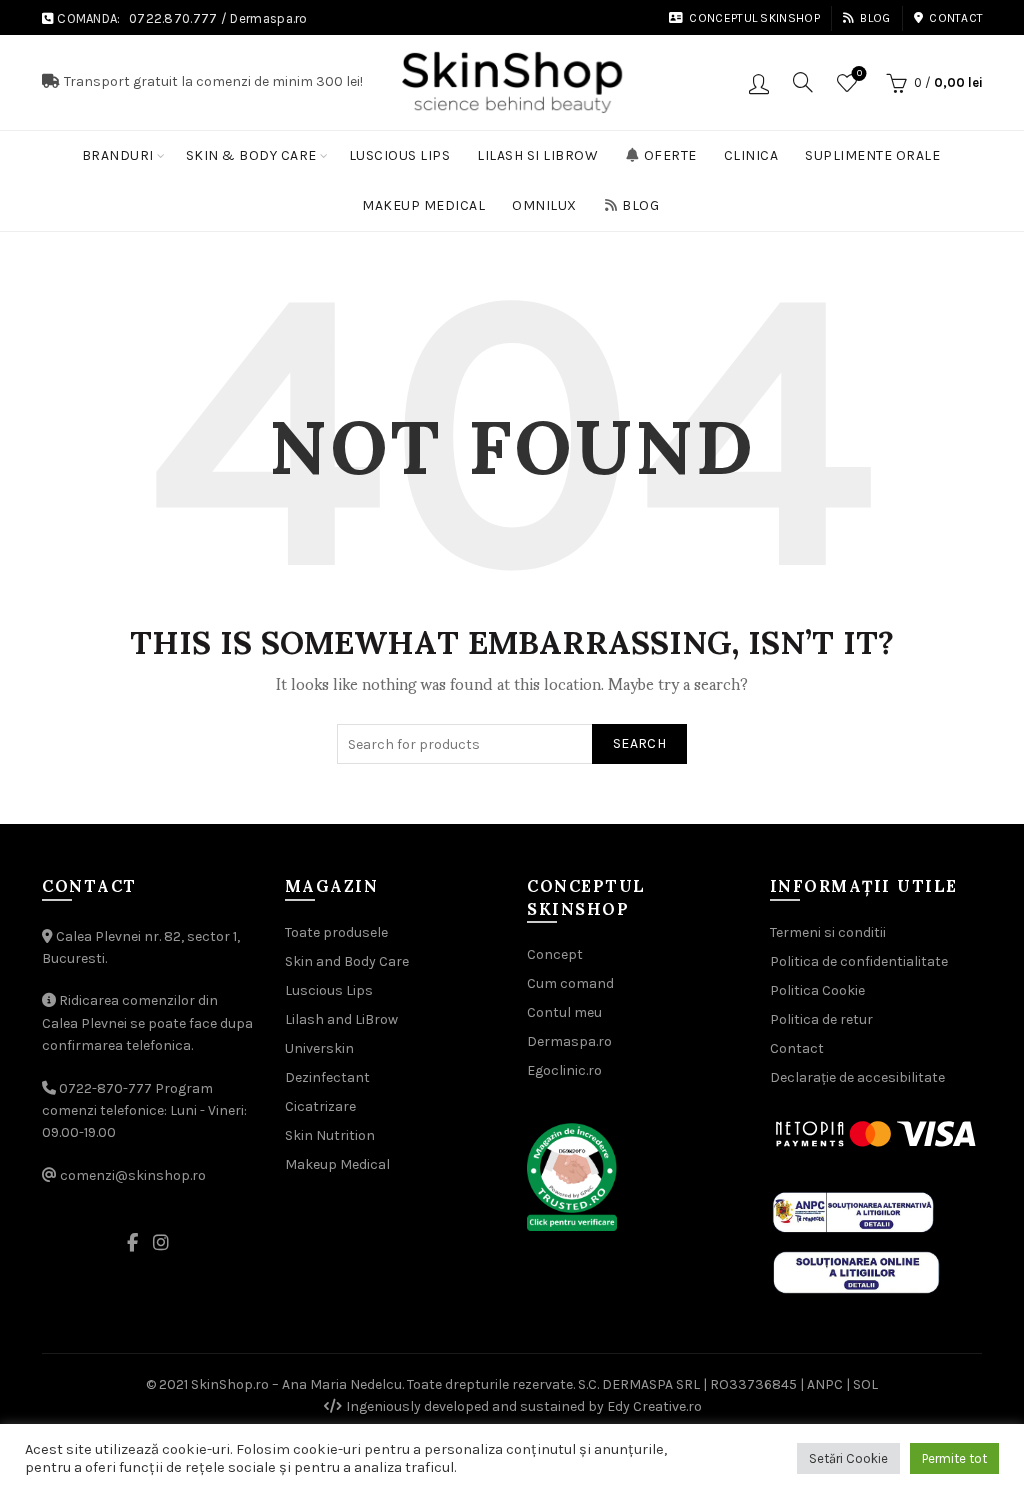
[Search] (803, 82)
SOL (865, 1384)
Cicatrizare (320, 1106)
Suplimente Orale (872, 155)
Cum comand (570, 983)
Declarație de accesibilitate (857, 1077)
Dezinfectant (327, 1077)
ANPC (825, 1384)
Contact (956, 18)
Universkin (319, 1048)
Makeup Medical (423, 205)
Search (639, 743)
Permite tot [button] (954, 1458)
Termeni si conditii (828, 932)
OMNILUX (544, 205)
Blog (875, 18)
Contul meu (564, 1012)
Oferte (670, 155)
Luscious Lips (400, 155)
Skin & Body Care (251, 155)
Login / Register (759, 83)
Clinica (751, 155)
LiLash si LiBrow (537, 155)
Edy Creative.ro (654, 1406)
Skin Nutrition (330, 1135)
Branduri (118, 155)
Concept (555, 954)
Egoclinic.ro (564, 1070)
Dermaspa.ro (268, 18)
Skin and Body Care (347, 961)
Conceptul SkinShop (754, 18)
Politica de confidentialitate (859, 961)
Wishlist (859, 73)
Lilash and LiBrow (341, 1019)
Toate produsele (336, 932)
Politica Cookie (817, 990)
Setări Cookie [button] (848, 1458)
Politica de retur (821, 1019)
